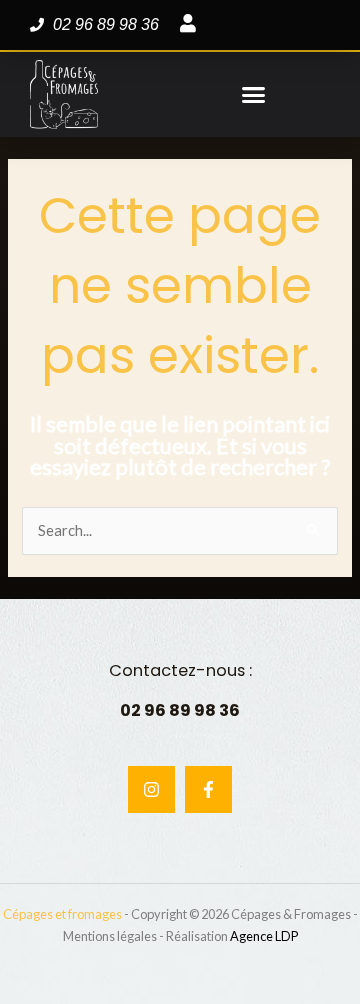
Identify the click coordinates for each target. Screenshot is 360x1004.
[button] (254, 95)
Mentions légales (110, 936)
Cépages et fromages (62, 914)
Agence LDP (264, 936)
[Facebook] (208, 789)
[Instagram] (151, 789)
